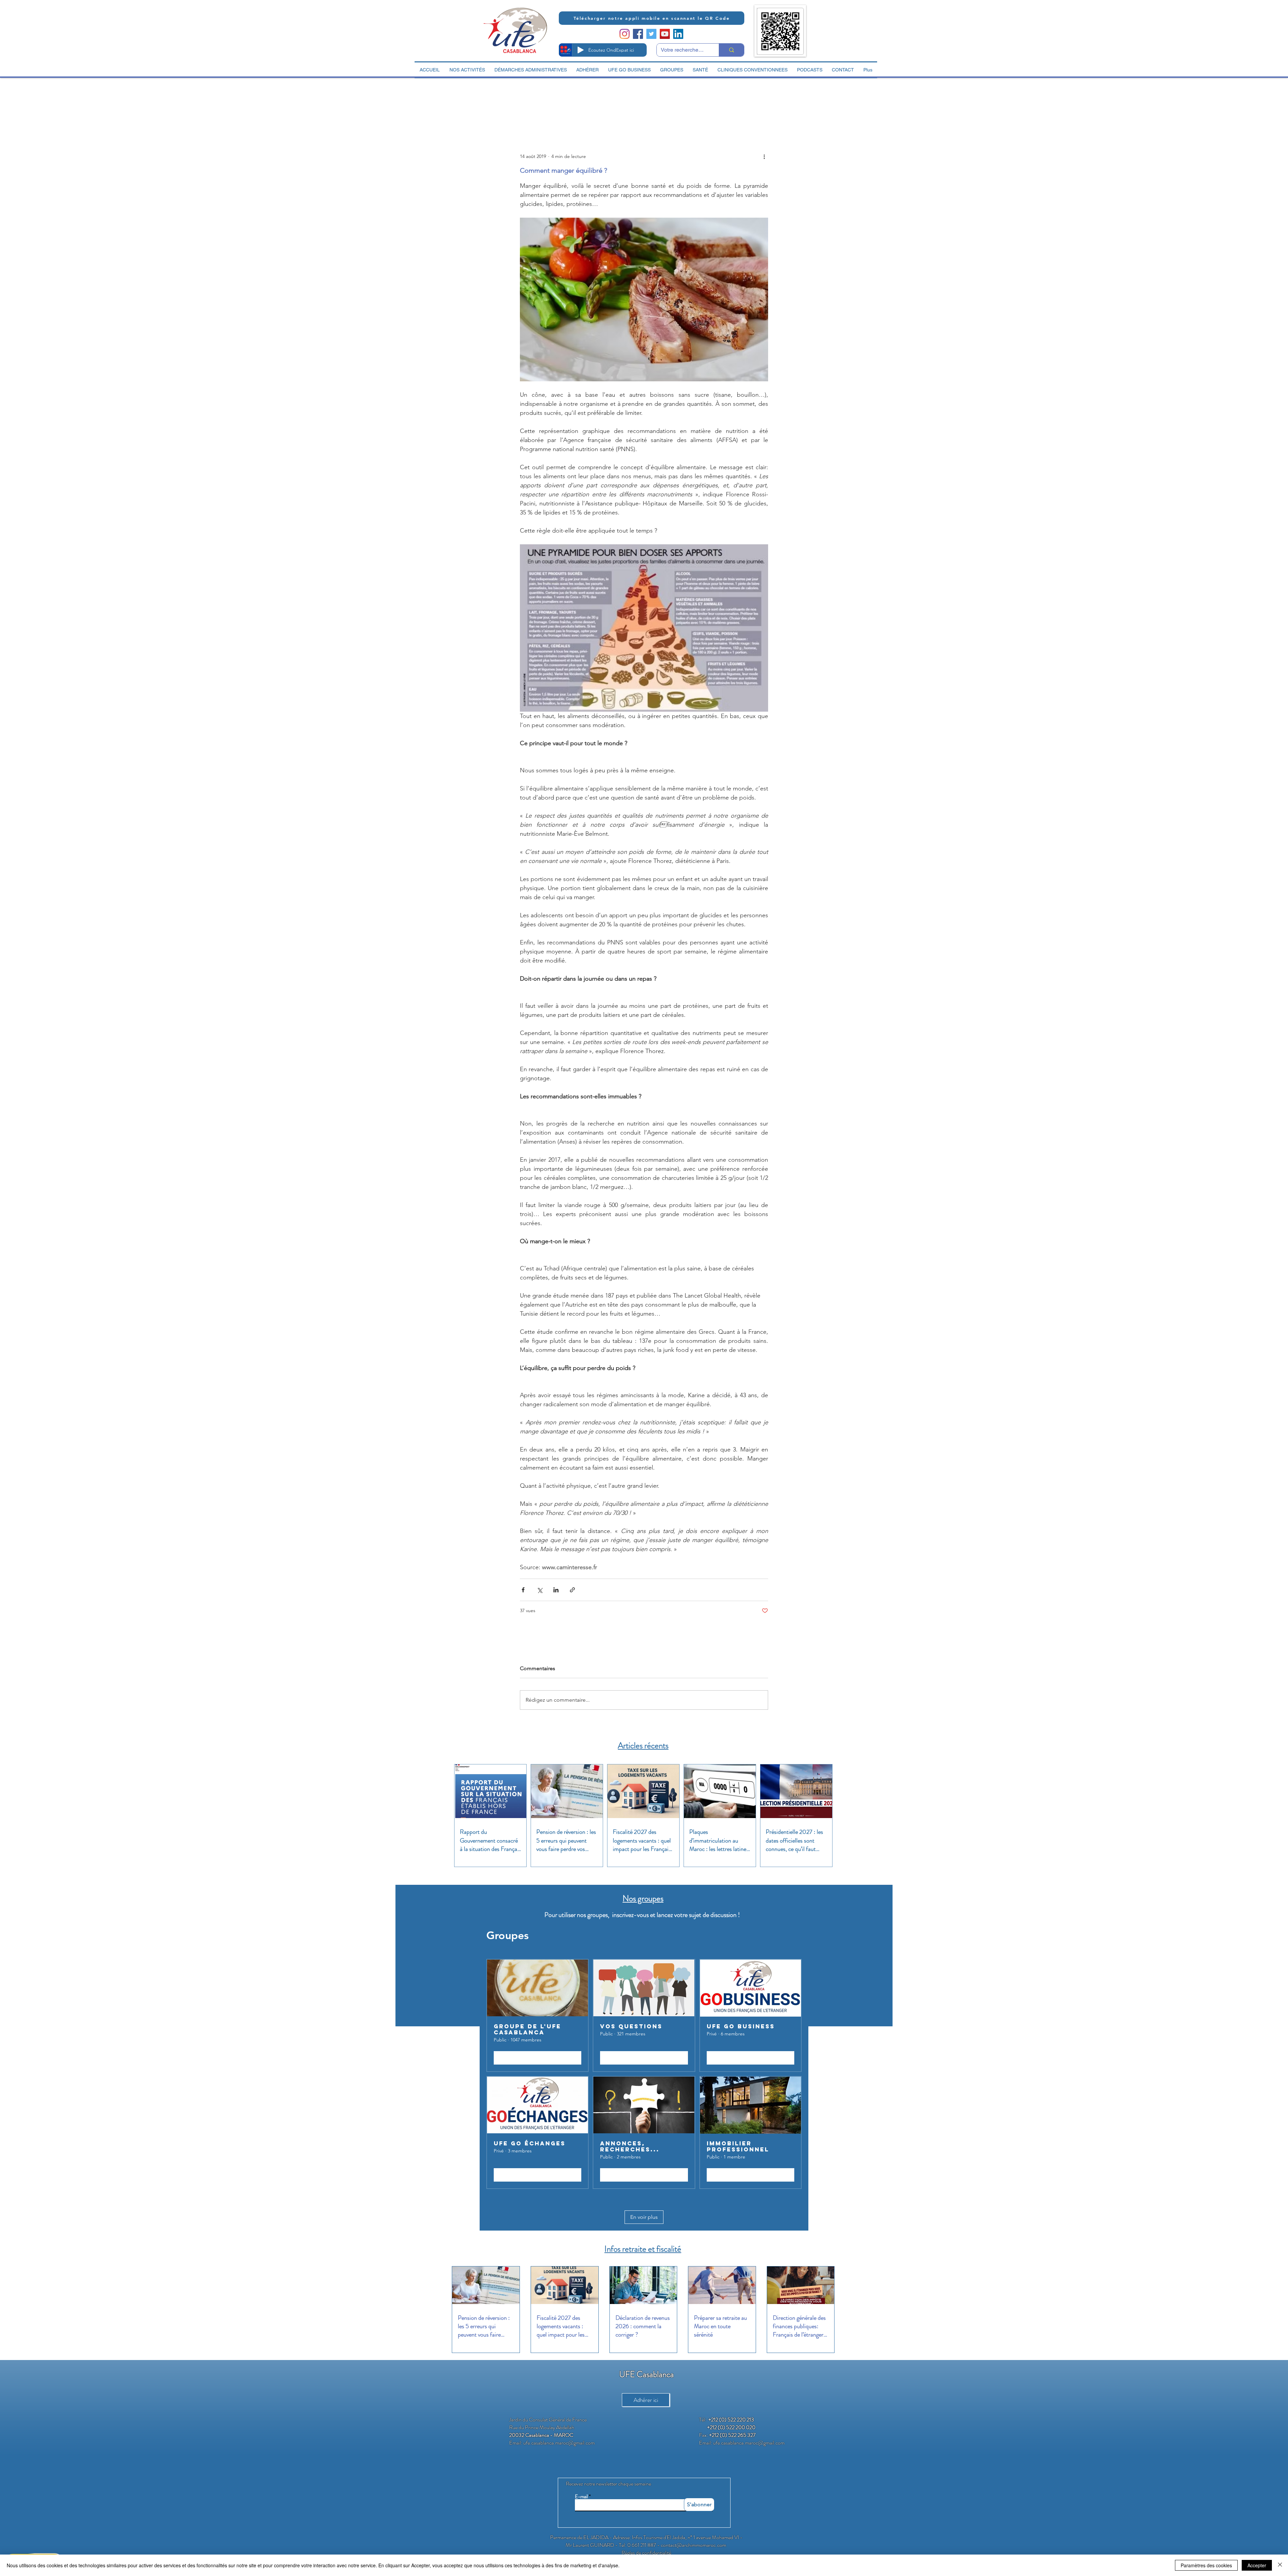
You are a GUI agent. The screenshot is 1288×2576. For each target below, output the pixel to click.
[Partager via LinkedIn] (556, 1590)
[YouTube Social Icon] (665, 34)
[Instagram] (625, 34)
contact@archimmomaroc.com (693, 2545)
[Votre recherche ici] (731, 50)
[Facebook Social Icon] (638, 34)
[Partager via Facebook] (523, 1590)
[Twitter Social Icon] (651, 34)
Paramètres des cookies (1206, 2565)
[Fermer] (1280, 2565)
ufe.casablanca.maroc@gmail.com (559, 2443)
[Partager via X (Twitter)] (540, 1590)
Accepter (1257, 2565)
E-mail (581, 2497)
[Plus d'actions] (764, 156)
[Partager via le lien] (572, 1590)
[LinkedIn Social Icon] (678, 34)
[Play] (581, 50)
